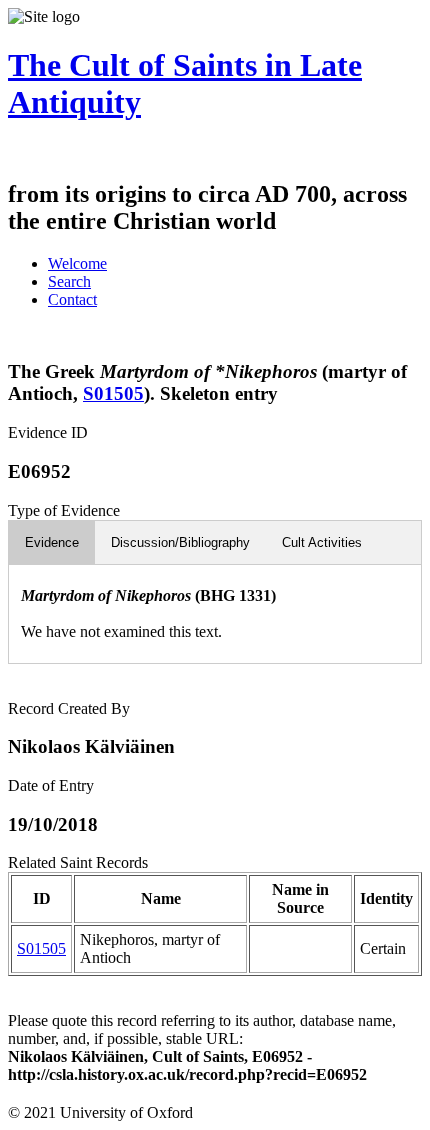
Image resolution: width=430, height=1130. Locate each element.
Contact (72, 299)
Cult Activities (322, 542)
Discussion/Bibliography (180, 542)
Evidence (52, 542)
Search (69, 281)
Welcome (77, 263)
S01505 (113, 393)
